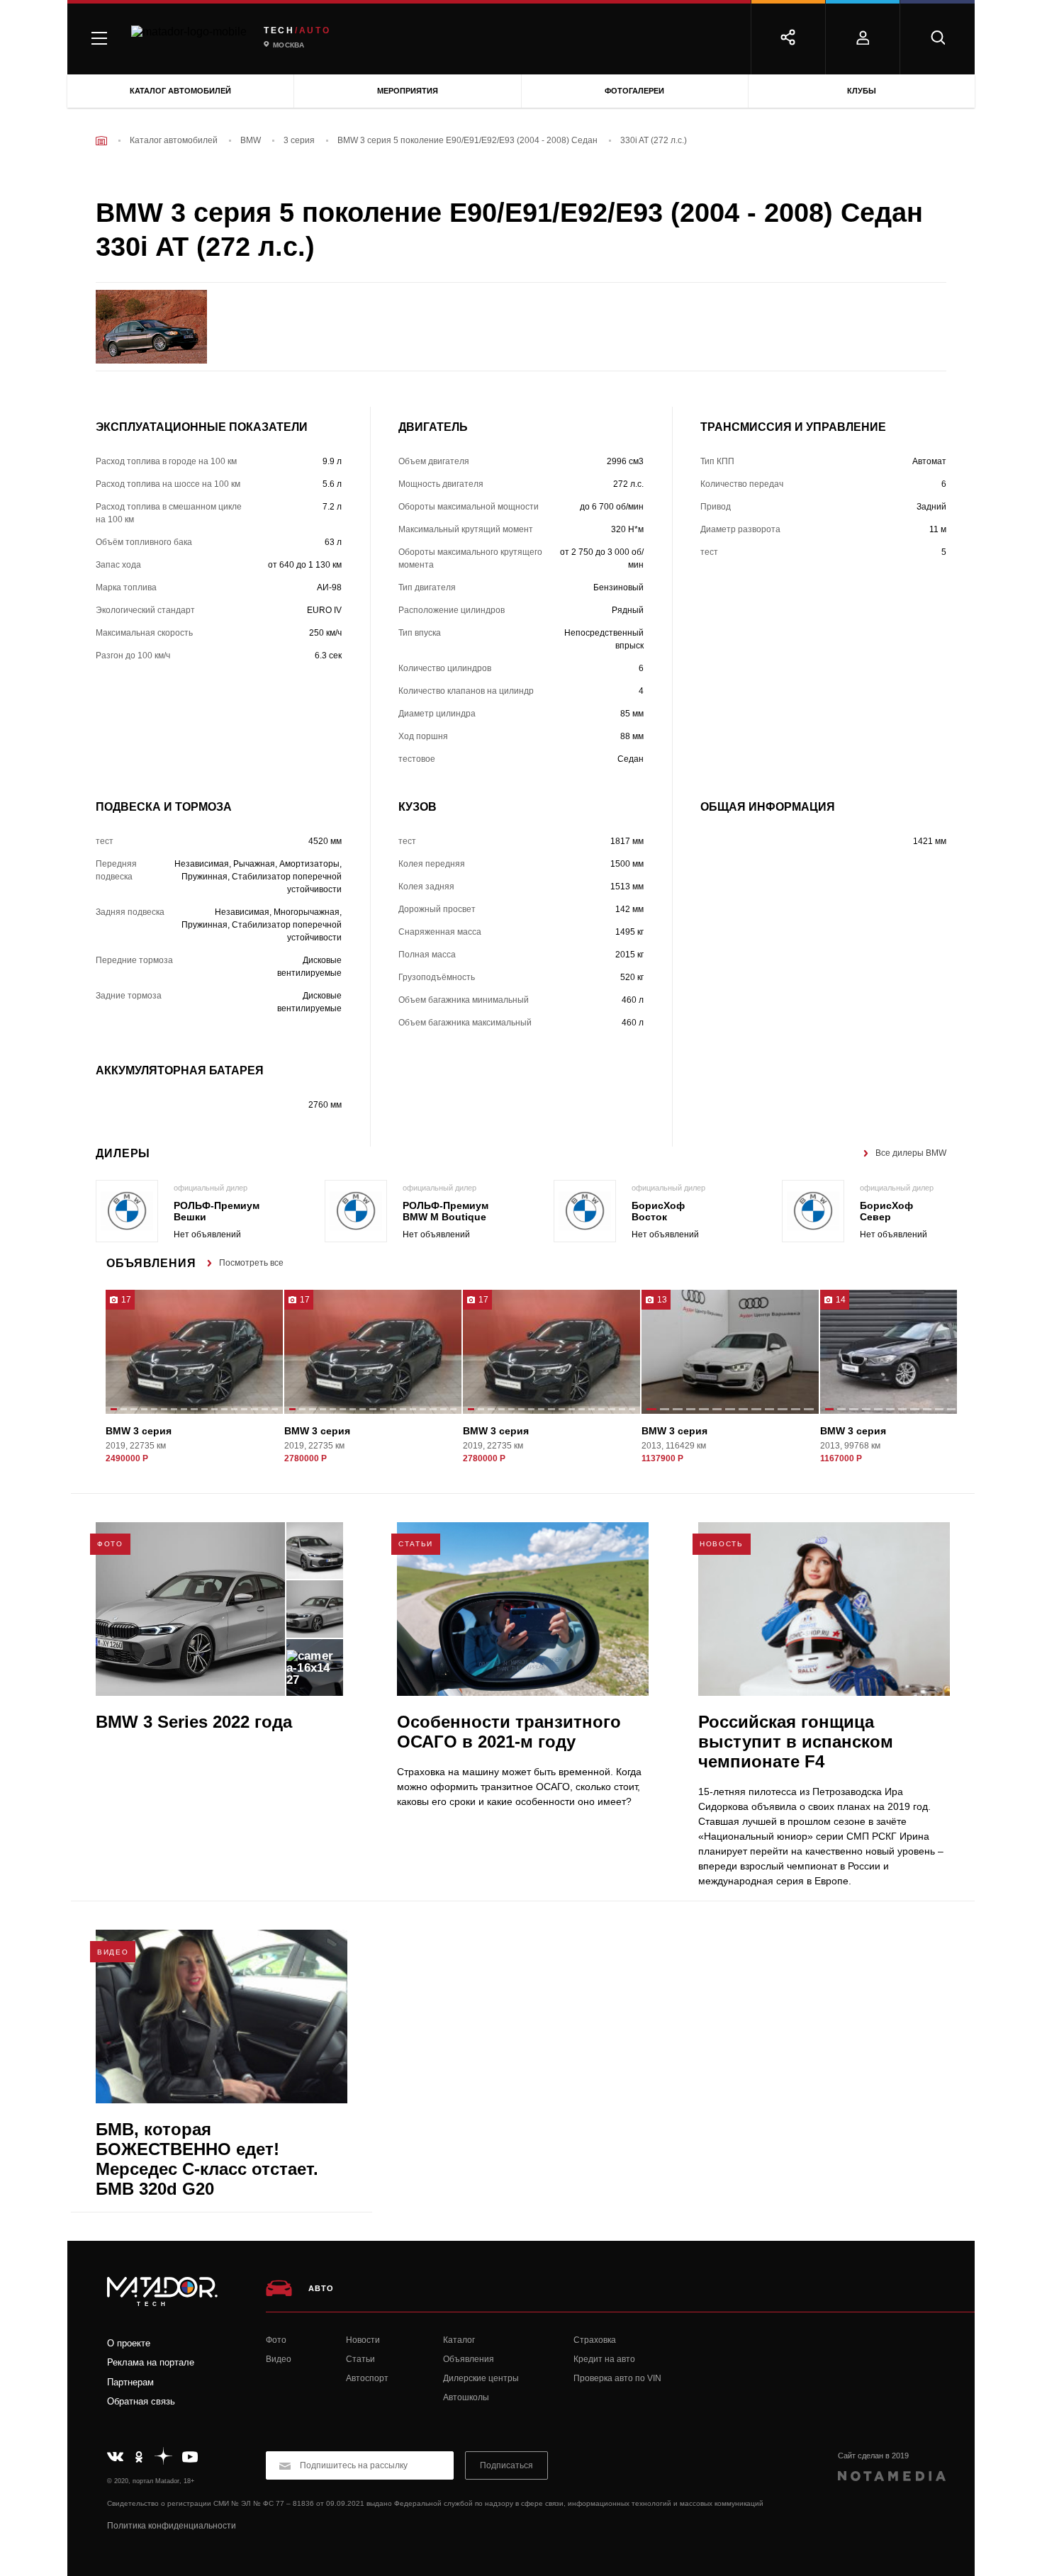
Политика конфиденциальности (172, 2526)
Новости (363, 2340)
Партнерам (130, 2382)
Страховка (595, 2340)
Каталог (459, 2340)
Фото (276, 2340)
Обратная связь (141, 2401)
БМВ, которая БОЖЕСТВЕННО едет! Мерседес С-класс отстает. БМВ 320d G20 (207, 2159)
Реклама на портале (151, 2362)
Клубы (862, 91)
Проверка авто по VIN (617, 2378)
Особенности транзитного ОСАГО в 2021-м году (509, 1732)
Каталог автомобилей (180, 91)
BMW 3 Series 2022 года (194, 1722)
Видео (279, 2359)
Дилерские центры (481, 2378)
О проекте (129, 2343)
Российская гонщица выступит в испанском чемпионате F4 (796, 1742)
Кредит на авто (604, 2359)
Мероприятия (408, 91)
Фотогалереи (634, 91)
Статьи (360, 2359)
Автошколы (466, 2397)
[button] (114, 1410)
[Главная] (101, 141)
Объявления (469, 2359)
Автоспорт (367, 2378)
